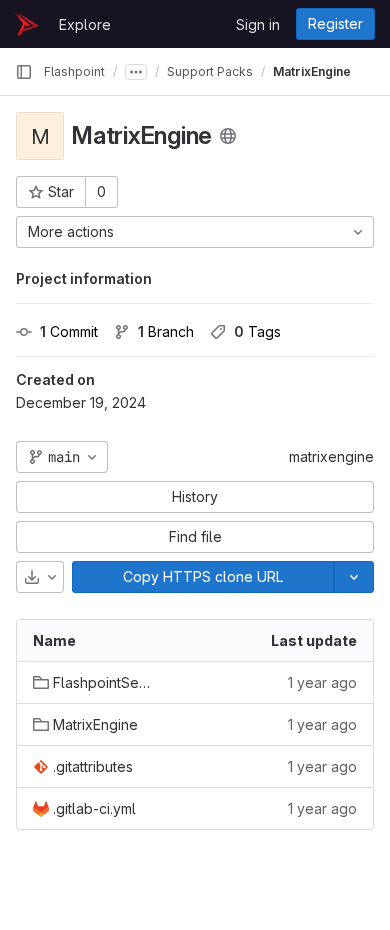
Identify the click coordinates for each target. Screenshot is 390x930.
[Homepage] (27, 24)
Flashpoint (74, 71)
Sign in (258, 24)
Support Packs (210, 71)
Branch (166, 331)
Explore (85, 24)
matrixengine (331, 456)
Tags (257, 331)
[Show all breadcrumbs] (136, 72)
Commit (69, 331)
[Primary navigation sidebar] (24, 72)
